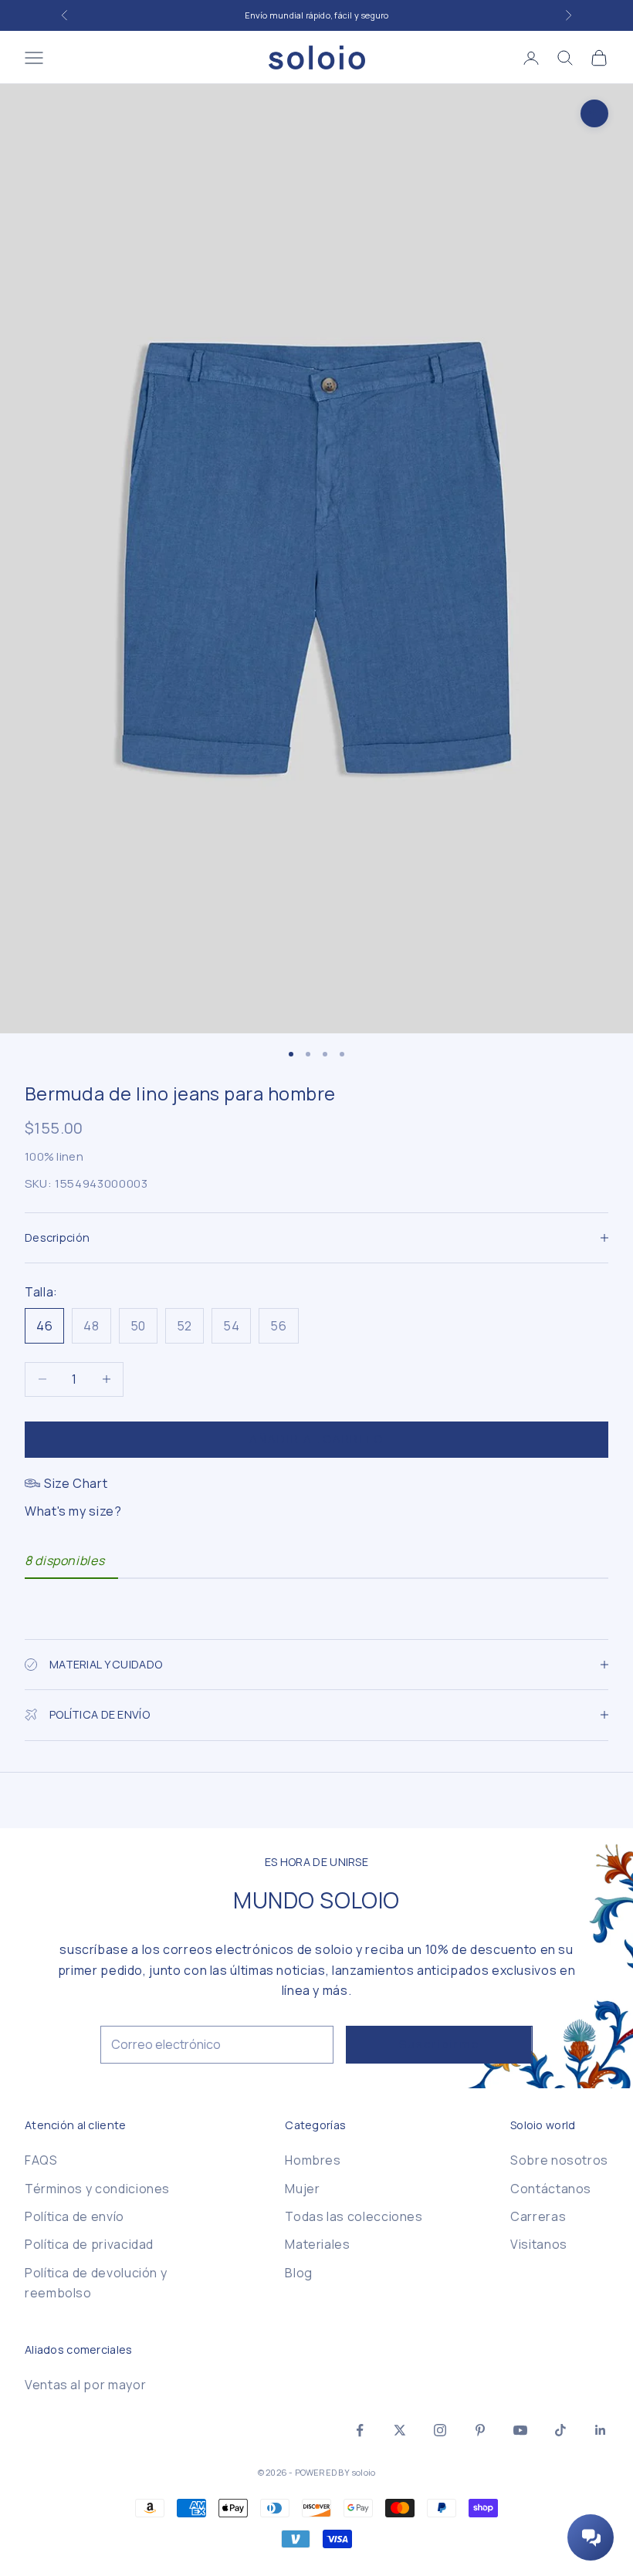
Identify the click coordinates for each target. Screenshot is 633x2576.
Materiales (317, 2244)
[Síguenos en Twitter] (400, 2430)
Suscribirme (440, 2044)
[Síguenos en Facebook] (360, 2430)
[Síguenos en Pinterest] (480, 2430)
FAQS (41, 2160)
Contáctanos (551, 2189)
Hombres (313, 2160)
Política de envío (74, 2216)
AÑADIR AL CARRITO (316, 1439)
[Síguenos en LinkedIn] (601, 2430)
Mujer (302, 2189)
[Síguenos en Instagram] (440, 2430)
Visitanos (539, 2244)
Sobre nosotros (559, 2160)
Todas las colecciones (354, 2216)
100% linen (54, 1156)
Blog (299, 2273)
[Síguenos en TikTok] (560, 2430)
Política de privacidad (89, 2244)
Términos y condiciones (97, 2189)
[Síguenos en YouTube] (520, 2430)
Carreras (538, 2216)
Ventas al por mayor (85, 2385)
